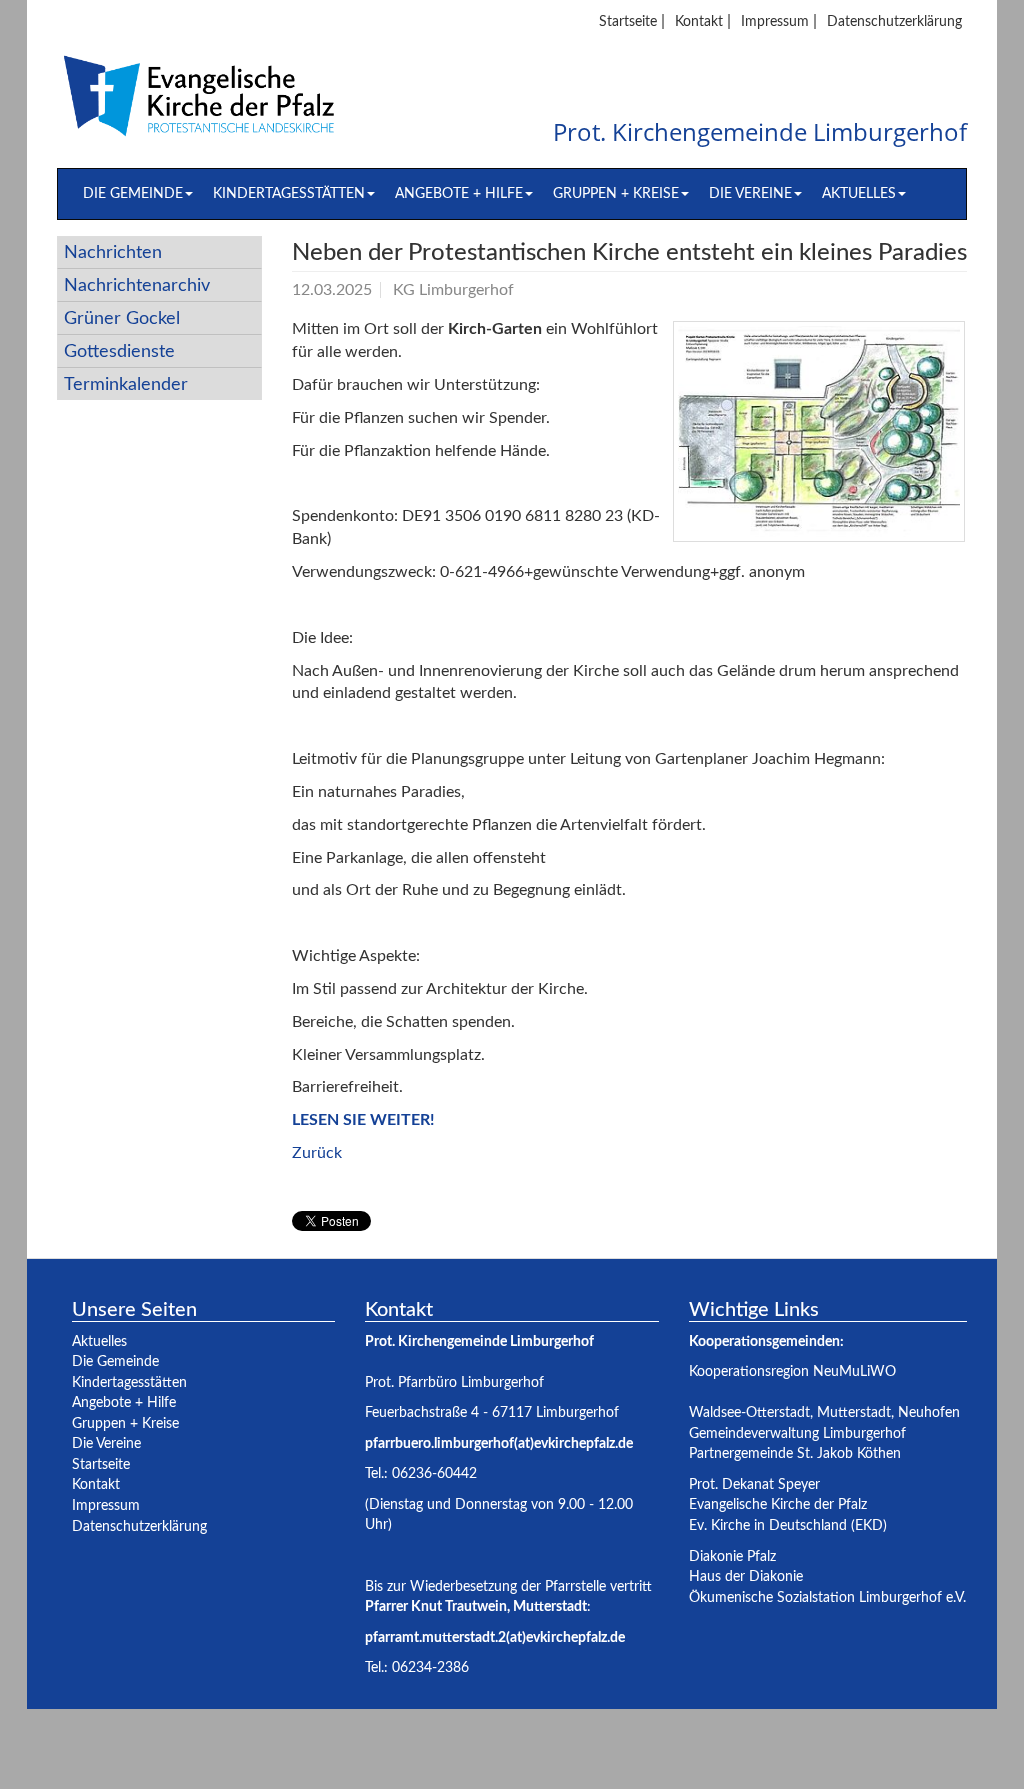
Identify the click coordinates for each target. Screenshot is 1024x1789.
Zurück (317, 1153)
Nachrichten (113, 252)
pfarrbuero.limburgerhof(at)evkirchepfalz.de (499, 1443)
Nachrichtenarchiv (137, 285)
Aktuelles (859, 193)
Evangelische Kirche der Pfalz (778, 1504)
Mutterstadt (854, 1412)
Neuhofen (929, 1412)
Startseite (628, 21)
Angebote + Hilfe (459, 193)
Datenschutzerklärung (894, 21)
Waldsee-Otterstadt (749, 1412)
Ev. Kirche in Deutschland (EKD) (788, 1525)
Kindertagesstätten (289, 193)
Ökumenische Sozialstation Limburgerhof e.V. (827, 1597)
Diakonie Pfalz (732, 1556)
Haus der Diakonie (746, 1576)
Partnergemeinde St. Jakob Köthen (795, 1453)
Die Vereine (750, 193)
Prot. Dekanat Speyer (754, 1484)
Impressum (775, 21)
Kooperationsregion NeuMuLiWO (792, 1371)
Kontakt (699, 21)
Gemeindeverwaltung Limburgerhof (797, 1433)
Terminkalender (126, 384)
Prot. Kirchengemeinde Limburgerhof (760, 133)
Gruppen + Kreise (616, 193)
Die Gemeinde (133, 193)
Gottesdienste (119, 351)
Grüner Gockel (122, 318)
